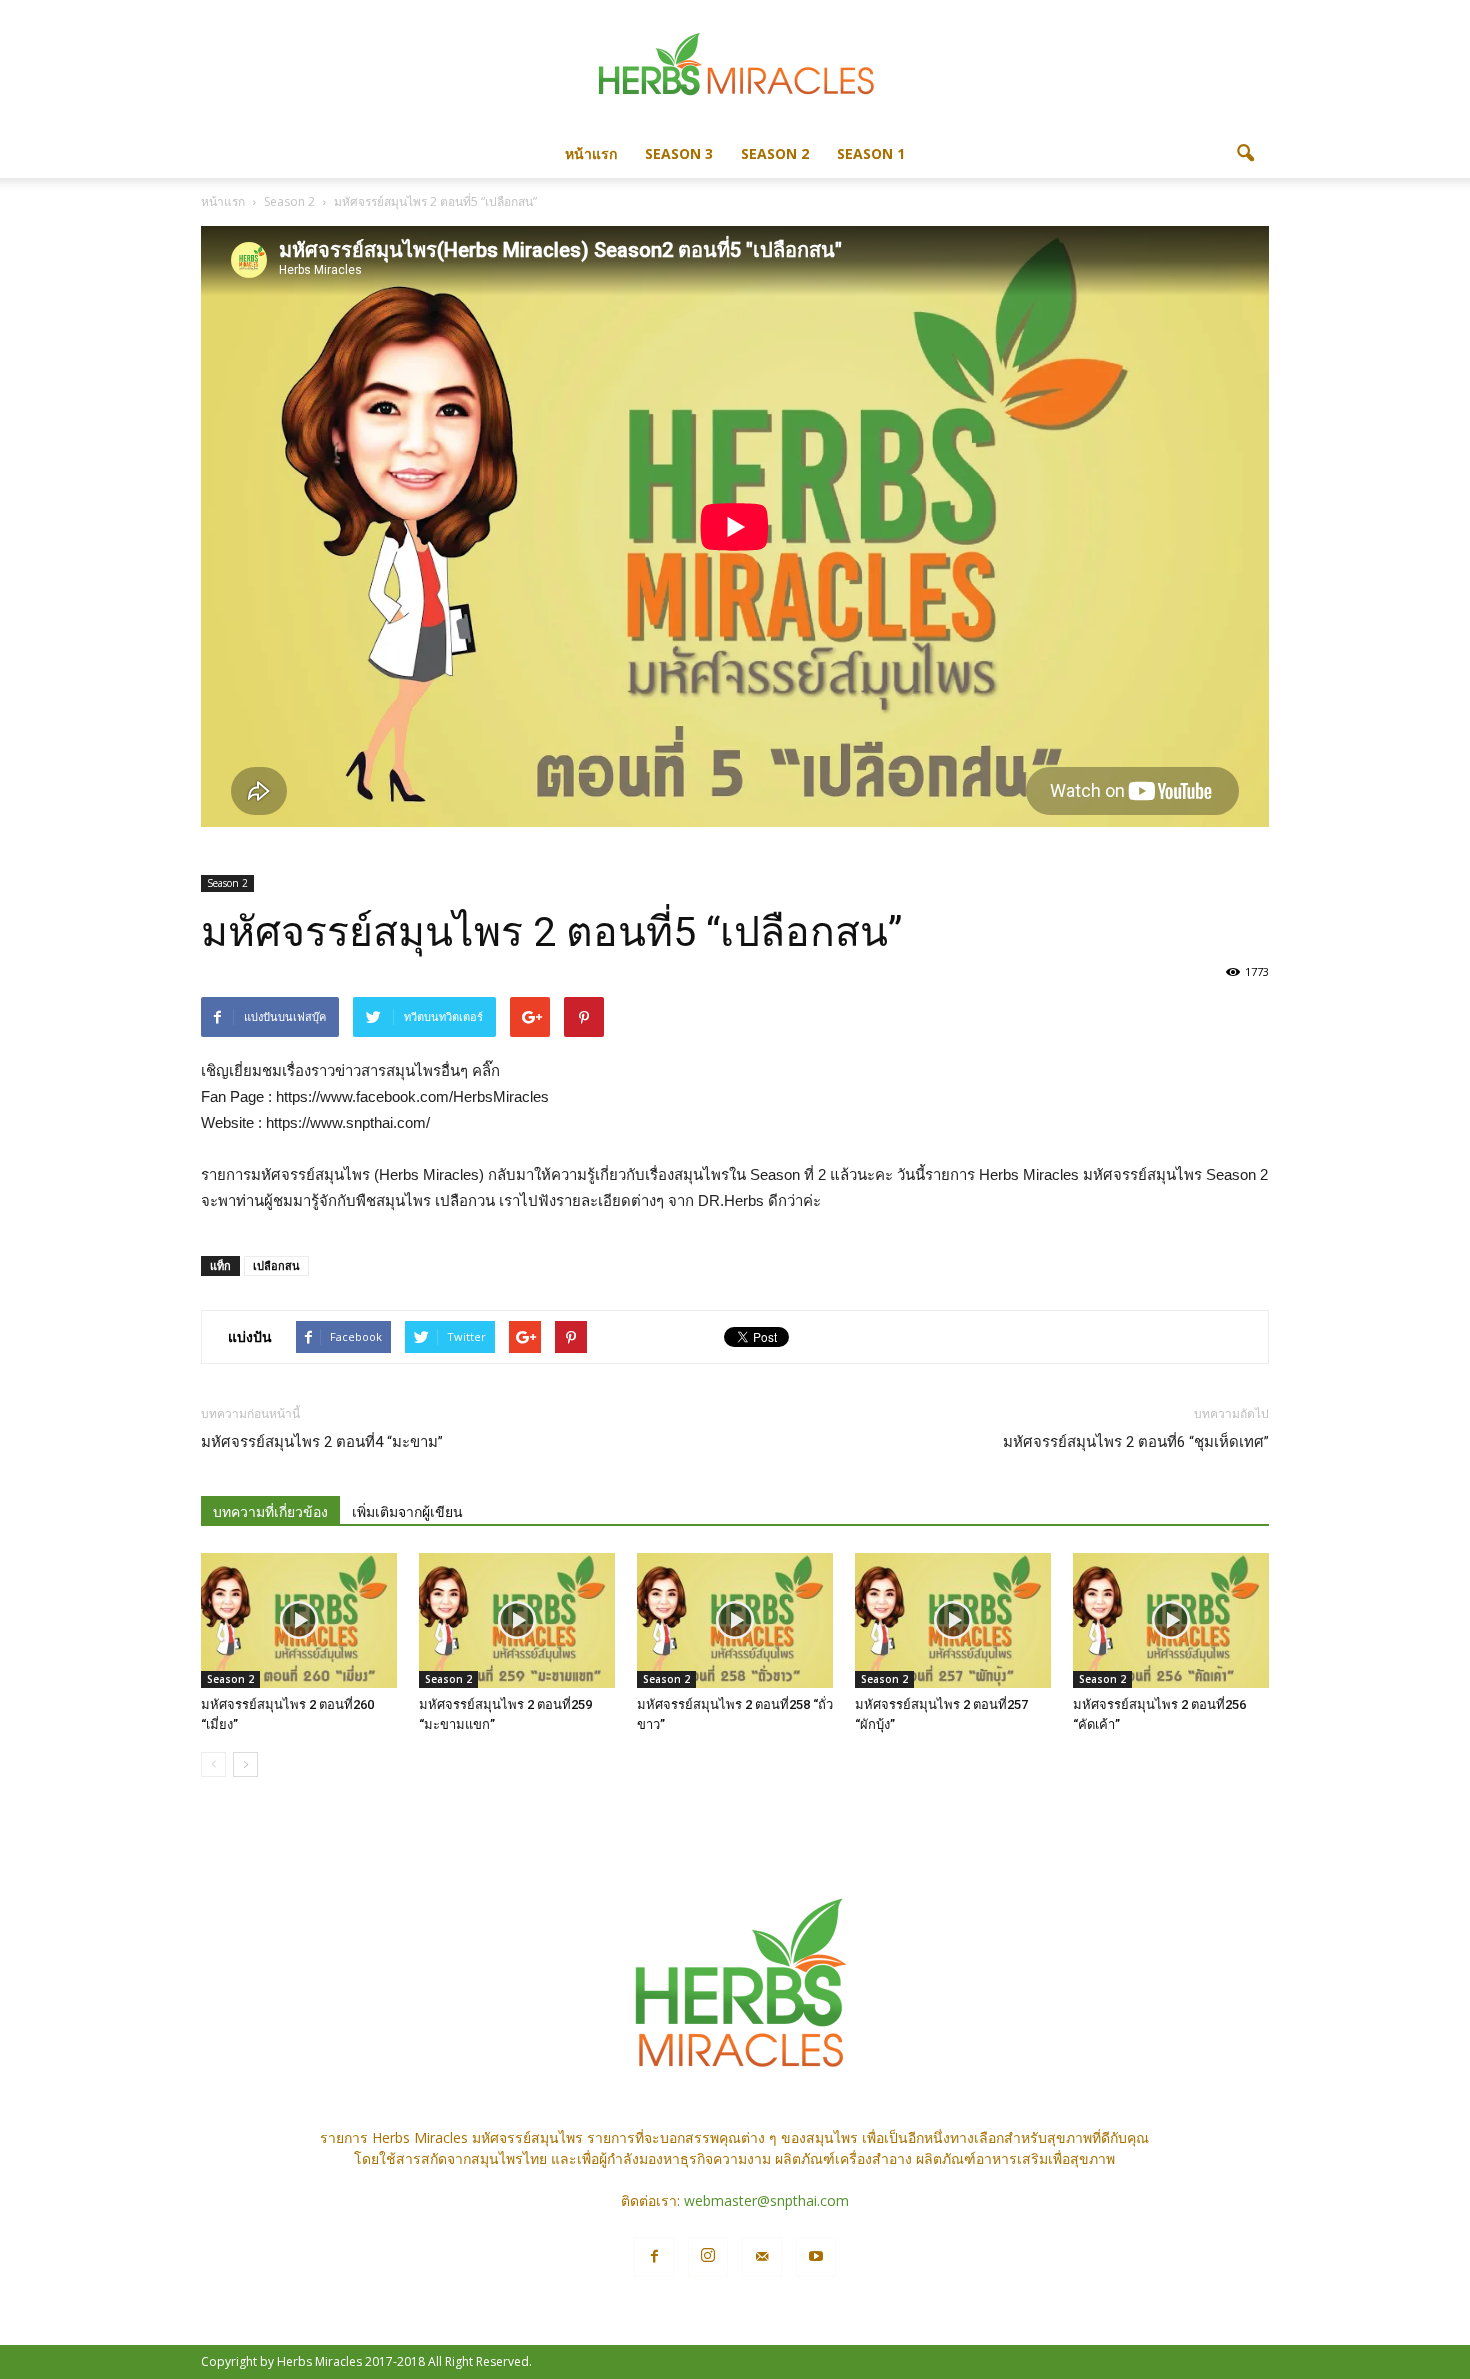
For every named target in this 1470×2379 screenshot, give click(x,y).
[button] (1245, 154)
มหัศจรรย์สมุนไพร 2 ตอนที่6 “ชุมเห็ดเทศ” (1136, 1442)
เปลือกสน (276, 1265)
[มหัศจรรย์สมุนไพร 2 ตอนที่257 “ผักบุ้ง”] (953, 1620)
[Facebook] (654, 2257)
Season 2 (775, 153)
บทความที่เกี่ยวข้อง (270, 1512)
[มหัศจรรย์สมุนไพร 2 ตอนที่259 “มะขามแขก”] (517, 1620)
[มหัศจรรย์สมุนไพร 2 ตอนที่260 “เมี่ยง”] (299, 1620)
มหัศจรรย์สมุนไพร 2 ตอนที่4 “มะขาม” (322, 1442)
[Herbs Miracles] (735, 66)
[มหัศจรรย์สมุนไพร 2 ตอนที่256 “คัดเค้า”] (1171, 1620)
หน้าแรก (591, 153)
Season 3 (679, 153)
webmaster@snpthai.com (766, 2200)
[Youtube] (816, 2257)
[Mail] (762, 2257)
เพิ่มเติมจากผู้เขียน (407, 1512)
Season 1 (871, 153)
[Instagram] (708, 2257)
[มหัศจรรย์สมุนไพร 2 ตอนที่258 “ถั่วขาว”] (735, 1620)
